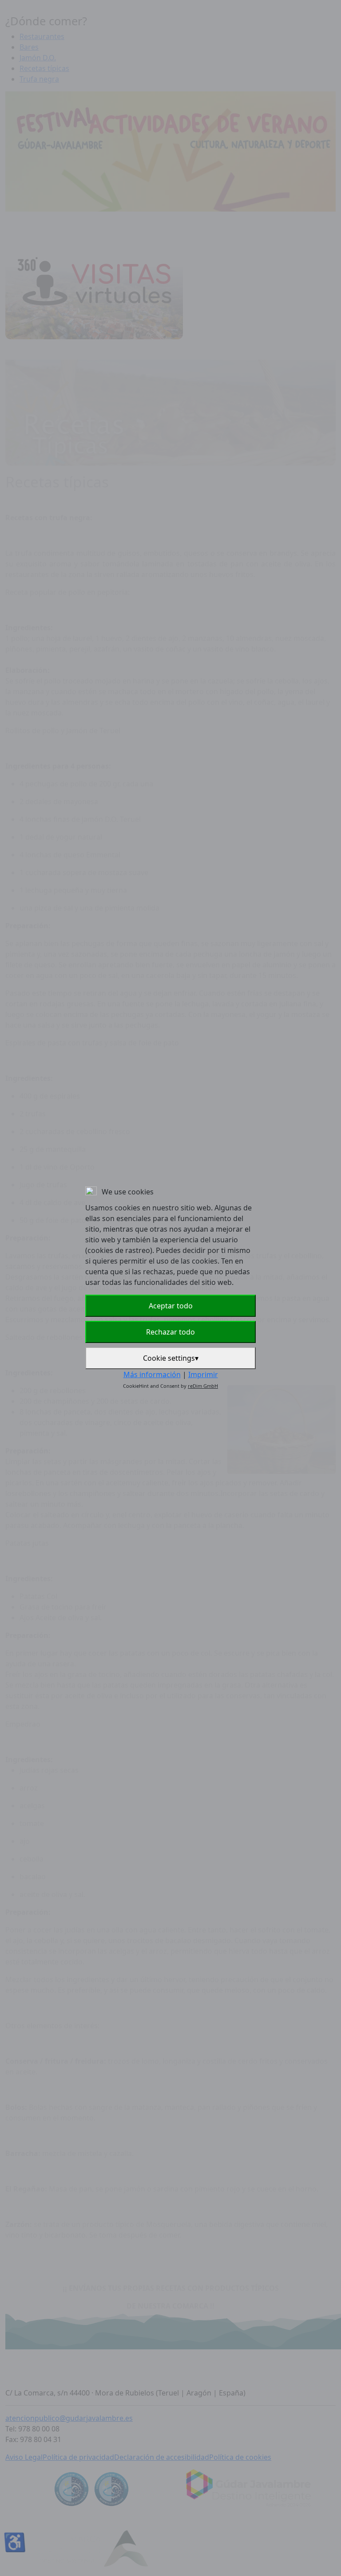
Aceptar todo (171, 1306)
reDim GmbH (203, 1386)
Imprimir (203, 1374)
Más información (152, 1374)
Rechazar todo (170, 1332)
